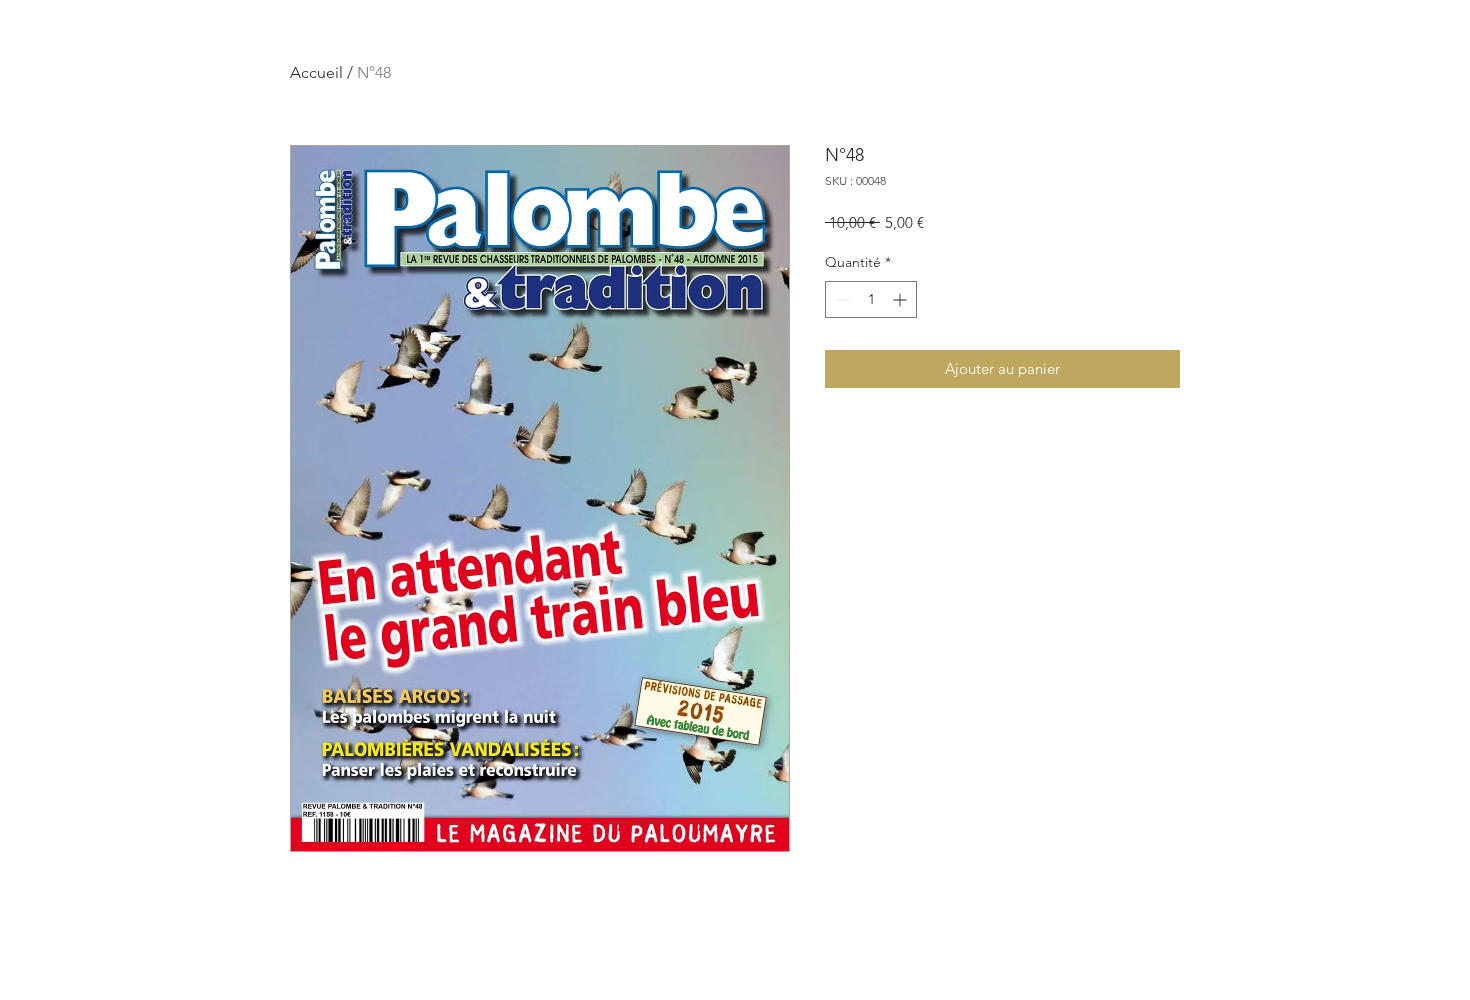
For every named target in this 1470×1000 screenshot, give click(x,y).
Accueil (316, 72)
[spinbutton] (871, 299)
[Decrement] (840, 299)
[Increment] (901, 299)
